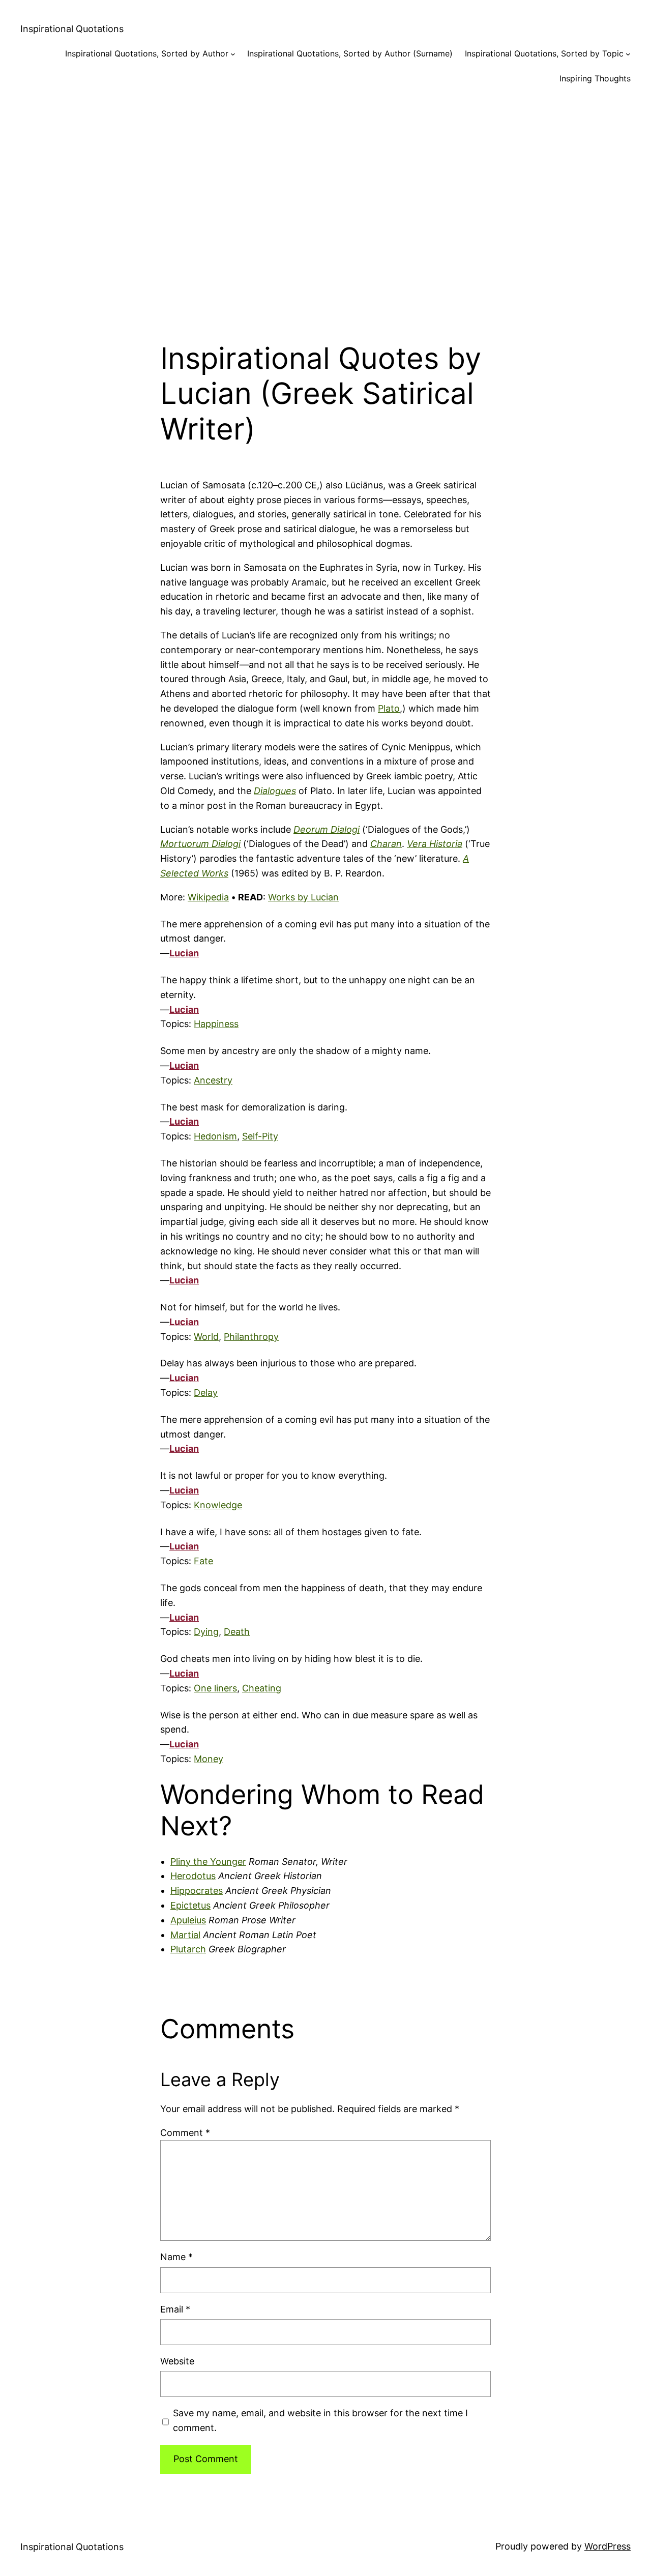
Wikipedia (208, 897)
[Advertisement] (325, 206)
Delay (206, 1393)
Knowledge (218, 1505)
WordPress (608, 2546)
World (206, 1337)
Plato (389, 708)
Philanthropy (251, 1337)
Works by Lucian (303, 897)
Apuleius (188, 1920)
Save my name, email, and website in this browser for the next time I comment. (320, 2420)
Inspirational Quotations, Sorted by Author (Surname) (350, 53)
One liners (215, 1688)
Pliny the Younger (208, 1862)
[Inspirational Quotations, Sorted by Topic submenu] (628, 54)
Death (237, 1632)
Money (209, 1759)
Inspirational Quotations (72, 29)
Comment (185, 2133)
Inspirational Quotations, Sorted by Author (147, 53)
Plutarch (188, 1949)
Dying (206, 1632)
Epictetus (190, 1905)
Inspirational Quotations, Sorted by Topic (544, 53)
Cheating (262, 1688)
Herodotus (193, 1876)
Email (175, 2309)
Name (176, 2257)
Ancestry (213, 1080)
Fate (203, 1561)
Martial (185, 1935)
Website (177, 2361)
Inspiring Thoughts (595, 78)
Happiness (216, 1024)
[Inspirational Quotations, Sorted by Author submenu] (233, 54)
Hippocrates (197, 1891)
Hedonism (215, 1136)
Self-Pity (260, 1136)
